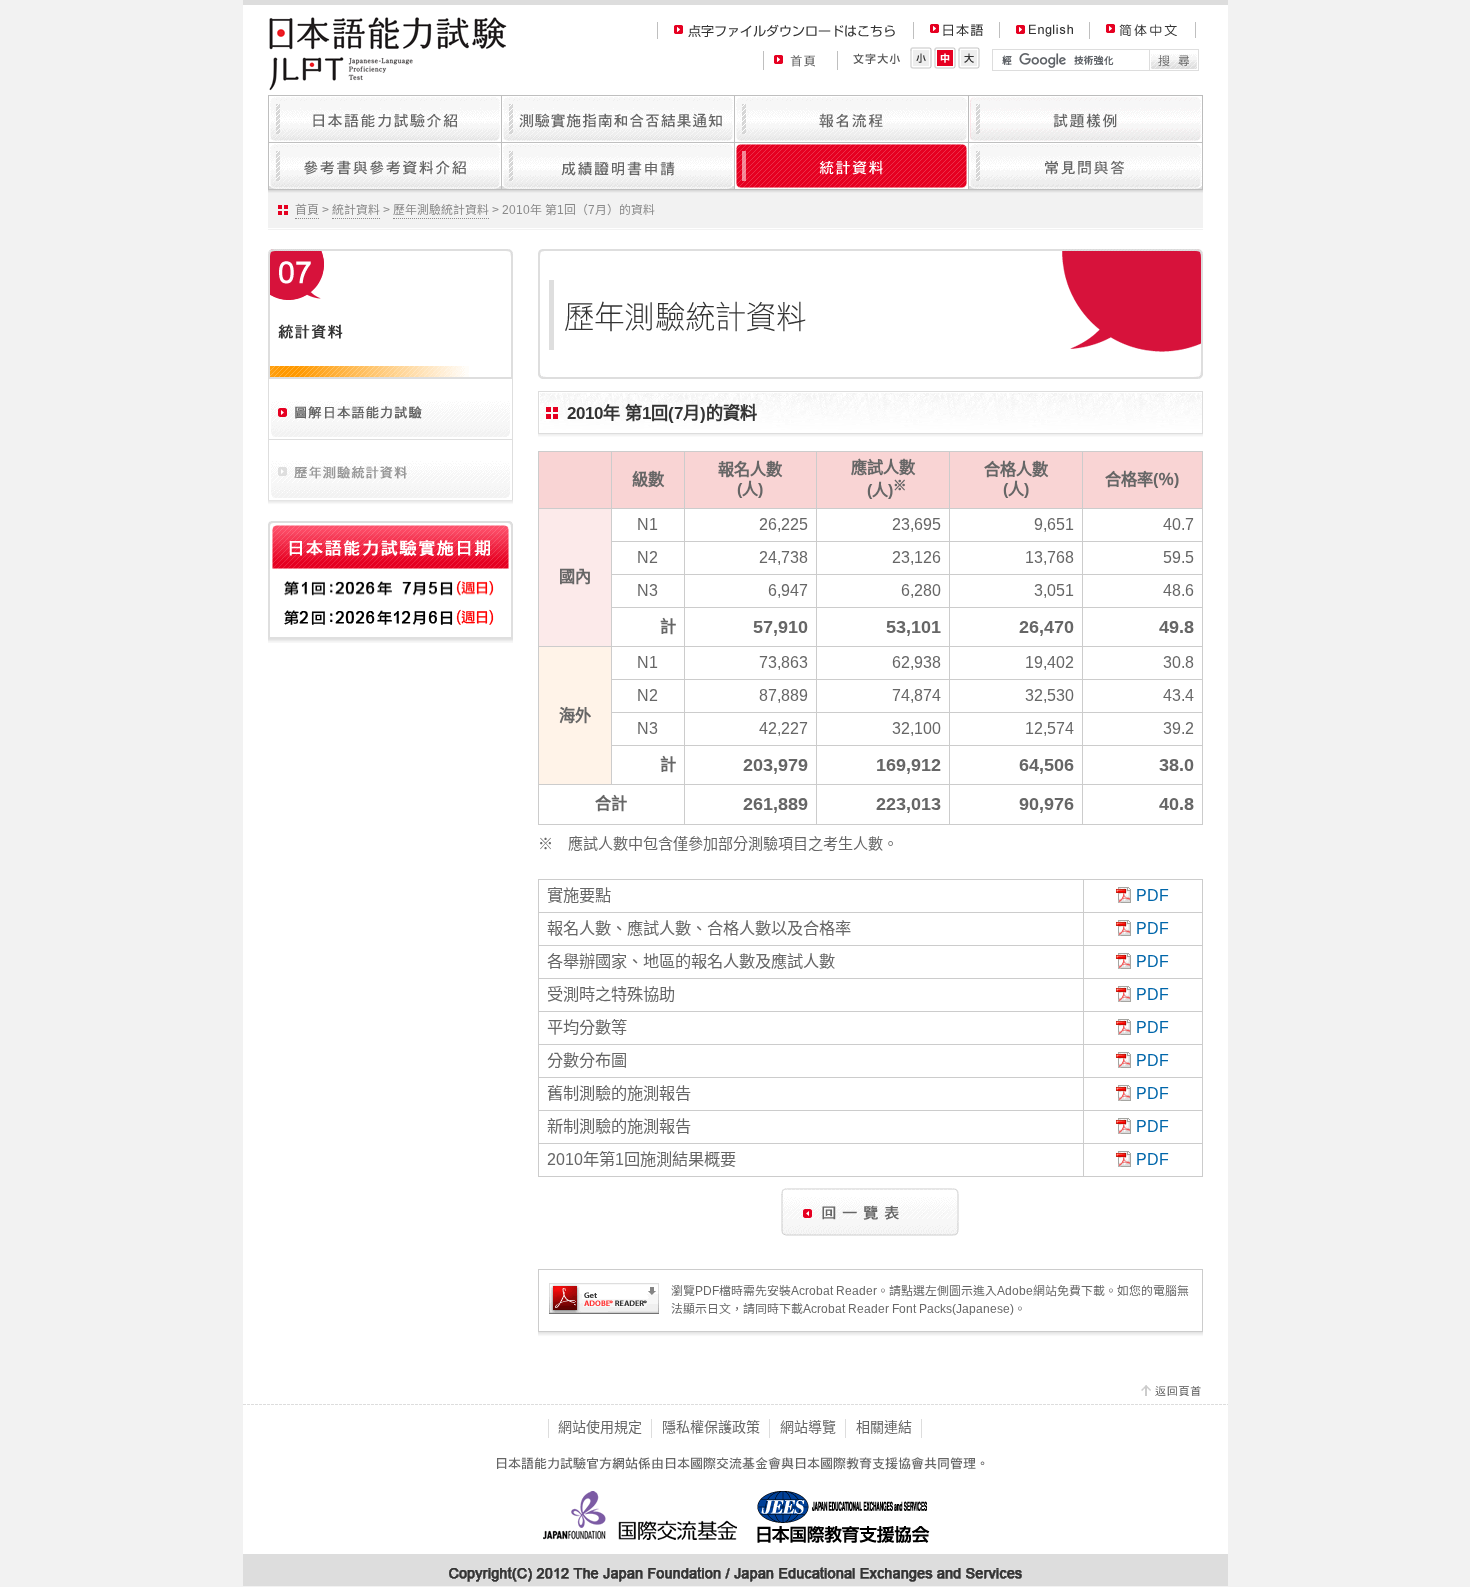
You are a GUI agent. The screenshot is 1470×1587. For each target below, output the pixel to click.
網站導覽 (808, 1427)
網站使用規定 (600, 1427)
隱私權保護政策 (711, 1427)
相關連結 (884, 1427)
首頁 (307, 210)
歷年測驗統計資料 (441, 210)
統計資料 (356, 210)
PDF (1152, 895)
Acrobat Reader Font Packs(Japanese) (908, 1309)
